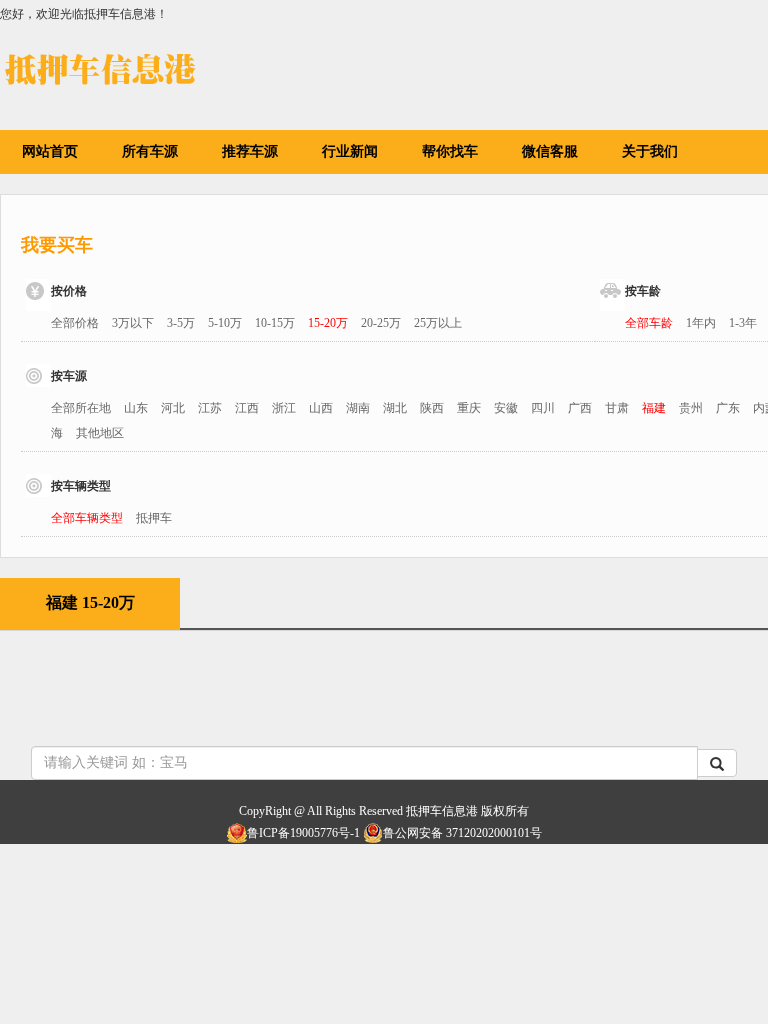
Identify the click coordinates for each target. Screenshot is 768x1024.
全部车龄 (649, 323)
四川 (543, 408)
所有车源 (150, 151)
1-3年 (743, 323)
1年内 (701, 323)
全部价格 (75, 323)
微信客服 (550, 151)
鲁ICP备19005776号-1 (303, 833)
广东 (728, 408)
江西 (247, 408)
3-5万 (181, 323)
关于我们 (650, 151)
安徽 (506, 408)
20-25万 (381, 323)
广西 (580, 408)
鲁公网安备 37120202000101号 (462, 833)
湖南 (358, 408)
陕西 (432, 408)
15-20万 (328, 323)
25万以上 (438, 323)
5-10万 (225, 323)
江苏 (210, 408)
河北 (173, 408)
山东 (136, 408)
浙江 (284, 408)
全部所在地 (81, 408)
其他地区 (100, 433)
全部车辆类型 (87, 518)
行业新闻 (350, 151)
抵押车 (154, 518)
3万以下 (133, 323)
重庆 (469, 408)
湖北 (395, 408)
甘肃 (617, 408)
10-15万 (275, 323)
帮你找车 (450, 151)
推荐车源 (250, 151)
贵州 (691, 408)
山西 (321, 408)
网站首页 (50, 151)
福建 (654, 408)
